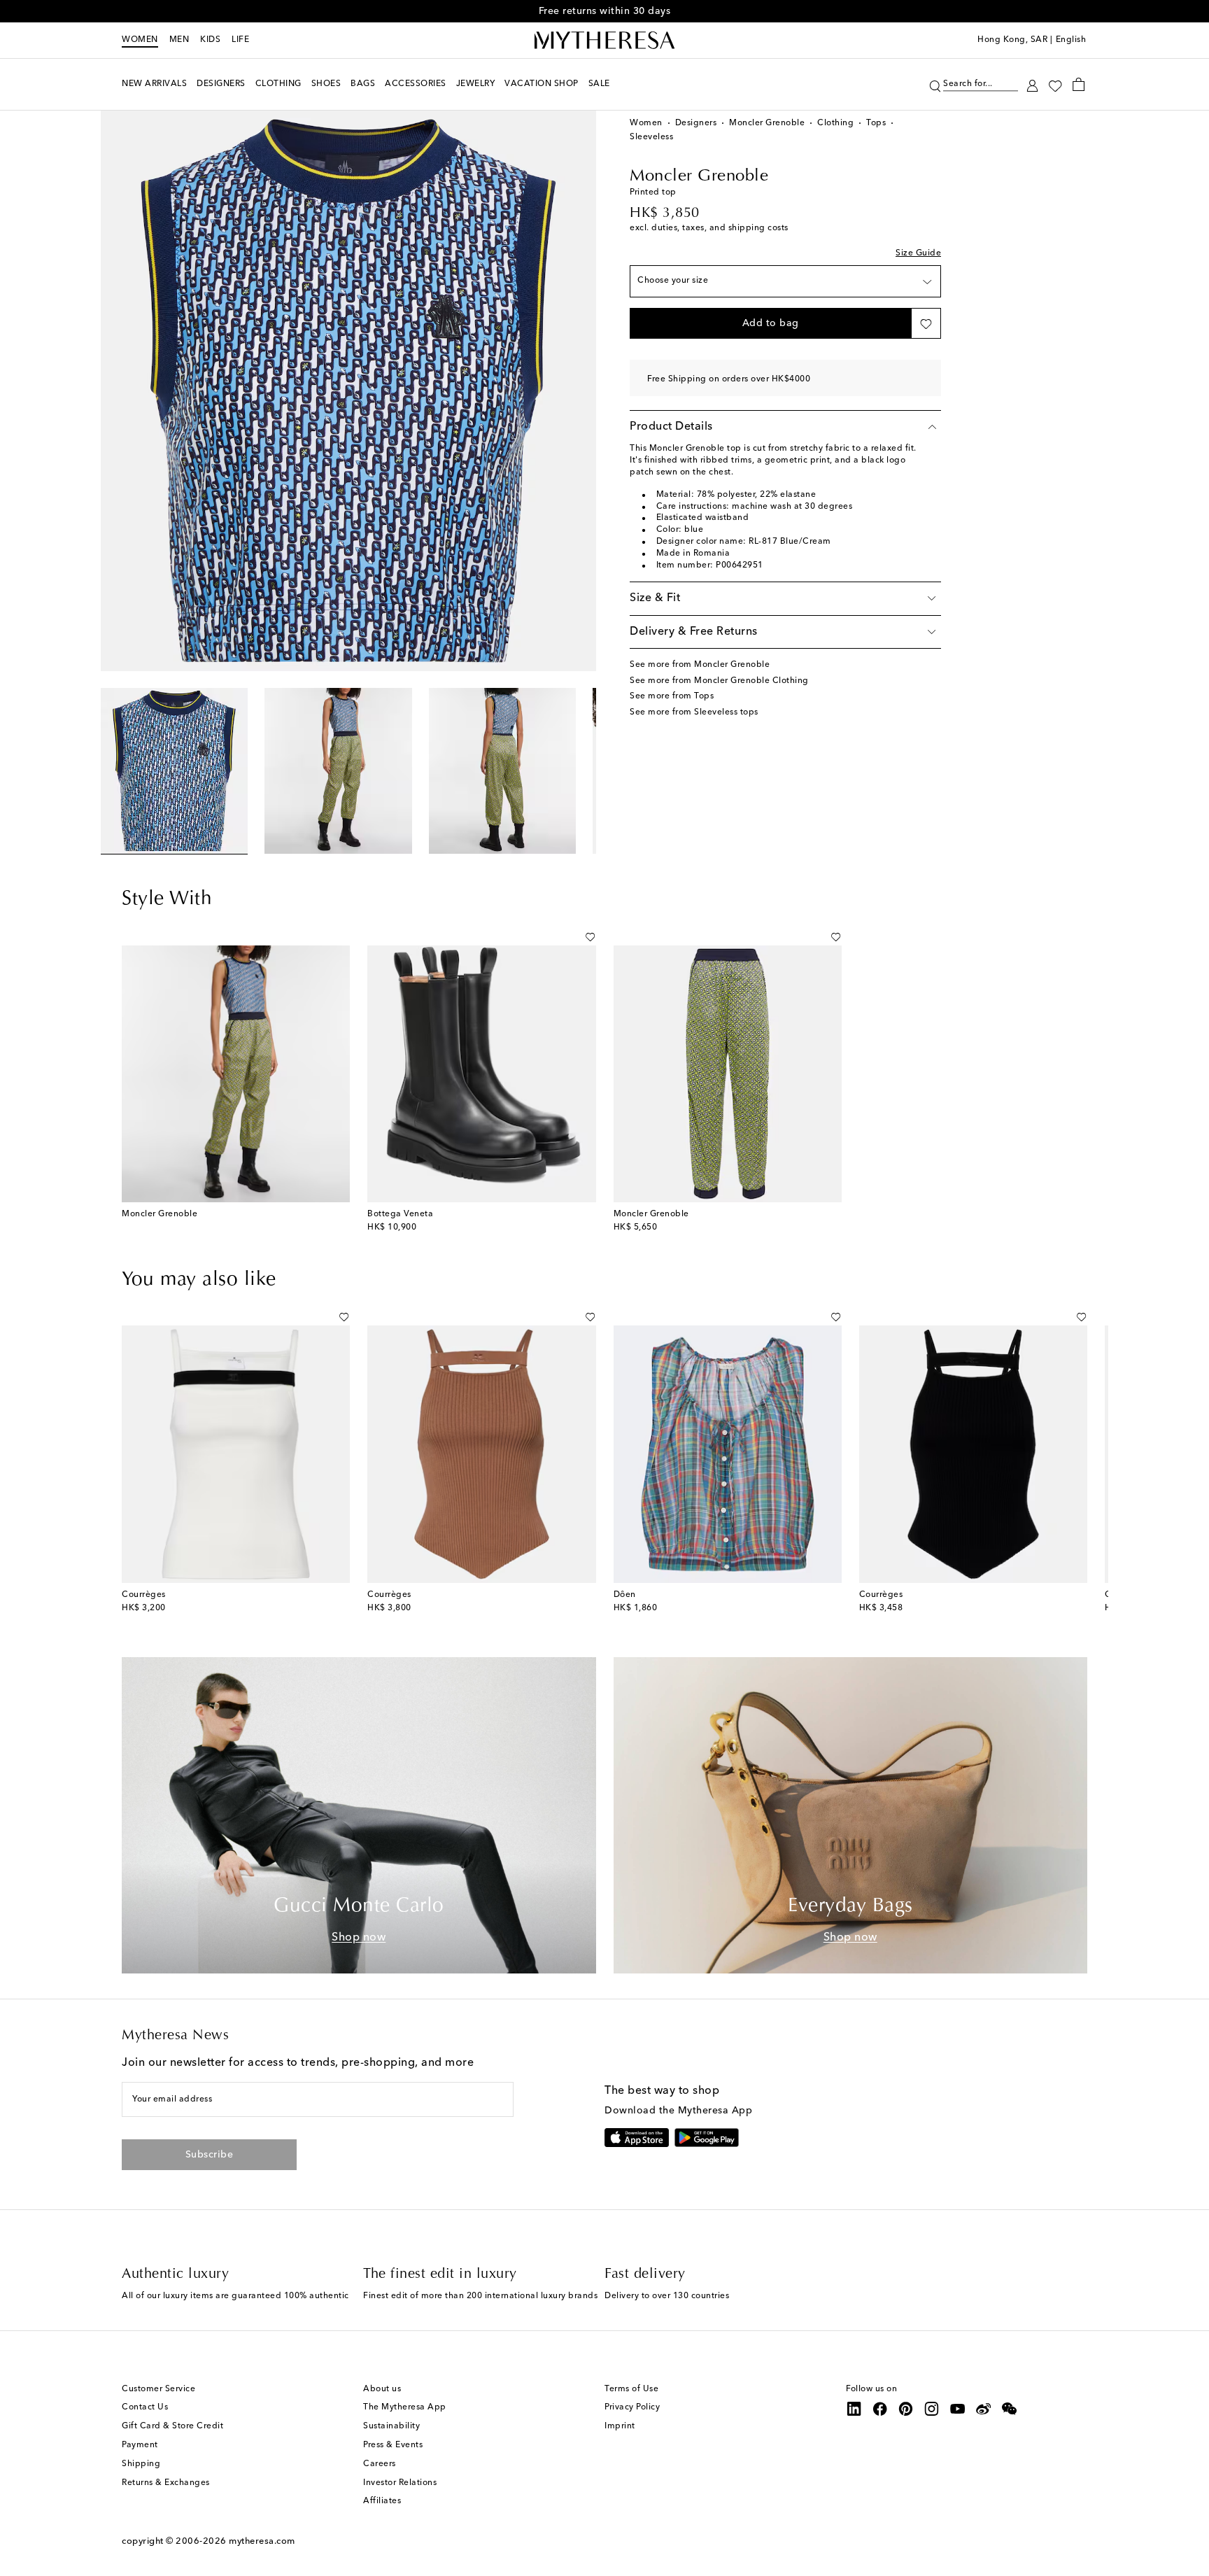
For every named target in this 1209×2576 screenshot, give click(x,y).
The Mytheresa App (405, 2407)
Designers (696, 123)
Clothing (835, 123)
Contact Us (145, 2407)
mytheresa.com (262, 2541)
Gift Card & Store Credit (172, 2426)
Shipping (141, 2464)
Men (179, 40)
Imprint (620, 2426)
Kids (210, 40)
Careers (380, 2464)
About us (382, 2389)
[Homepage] (604, 41)
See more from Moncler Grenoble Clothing (719, 681)
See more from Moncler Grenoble (700, 665)
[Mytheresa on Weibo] (984, 2409)
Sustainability (391, 2426)
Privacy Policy (632, 2407)
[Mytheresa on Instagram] (932, 2409)
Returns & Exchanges (166, 2483)
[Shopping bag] (1079, 84)
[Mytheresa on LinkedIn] (854, 2409)
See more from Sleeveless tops (694, 712)
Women (140, 40)
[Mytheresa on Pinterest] (906, 2409)
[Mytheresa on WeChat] (1010, 2409)
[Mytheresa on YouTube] (958, 2409)
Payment (140, 2445)
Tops (876, 123)
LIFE (240, 40)
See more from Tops (672, 696)
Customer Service (158, 2389)
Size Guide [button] (918, 253)
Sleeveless (651, 137)
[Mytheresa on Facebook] (880, 2409)
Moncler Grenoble (767, 123)
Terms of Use (631, 2389)
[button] (935, 84)
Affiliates (382, 2501)
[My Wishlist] (1055, 85)
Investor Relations (400, 2483)
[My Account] (1032, 84)
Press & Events (393, 2445)
